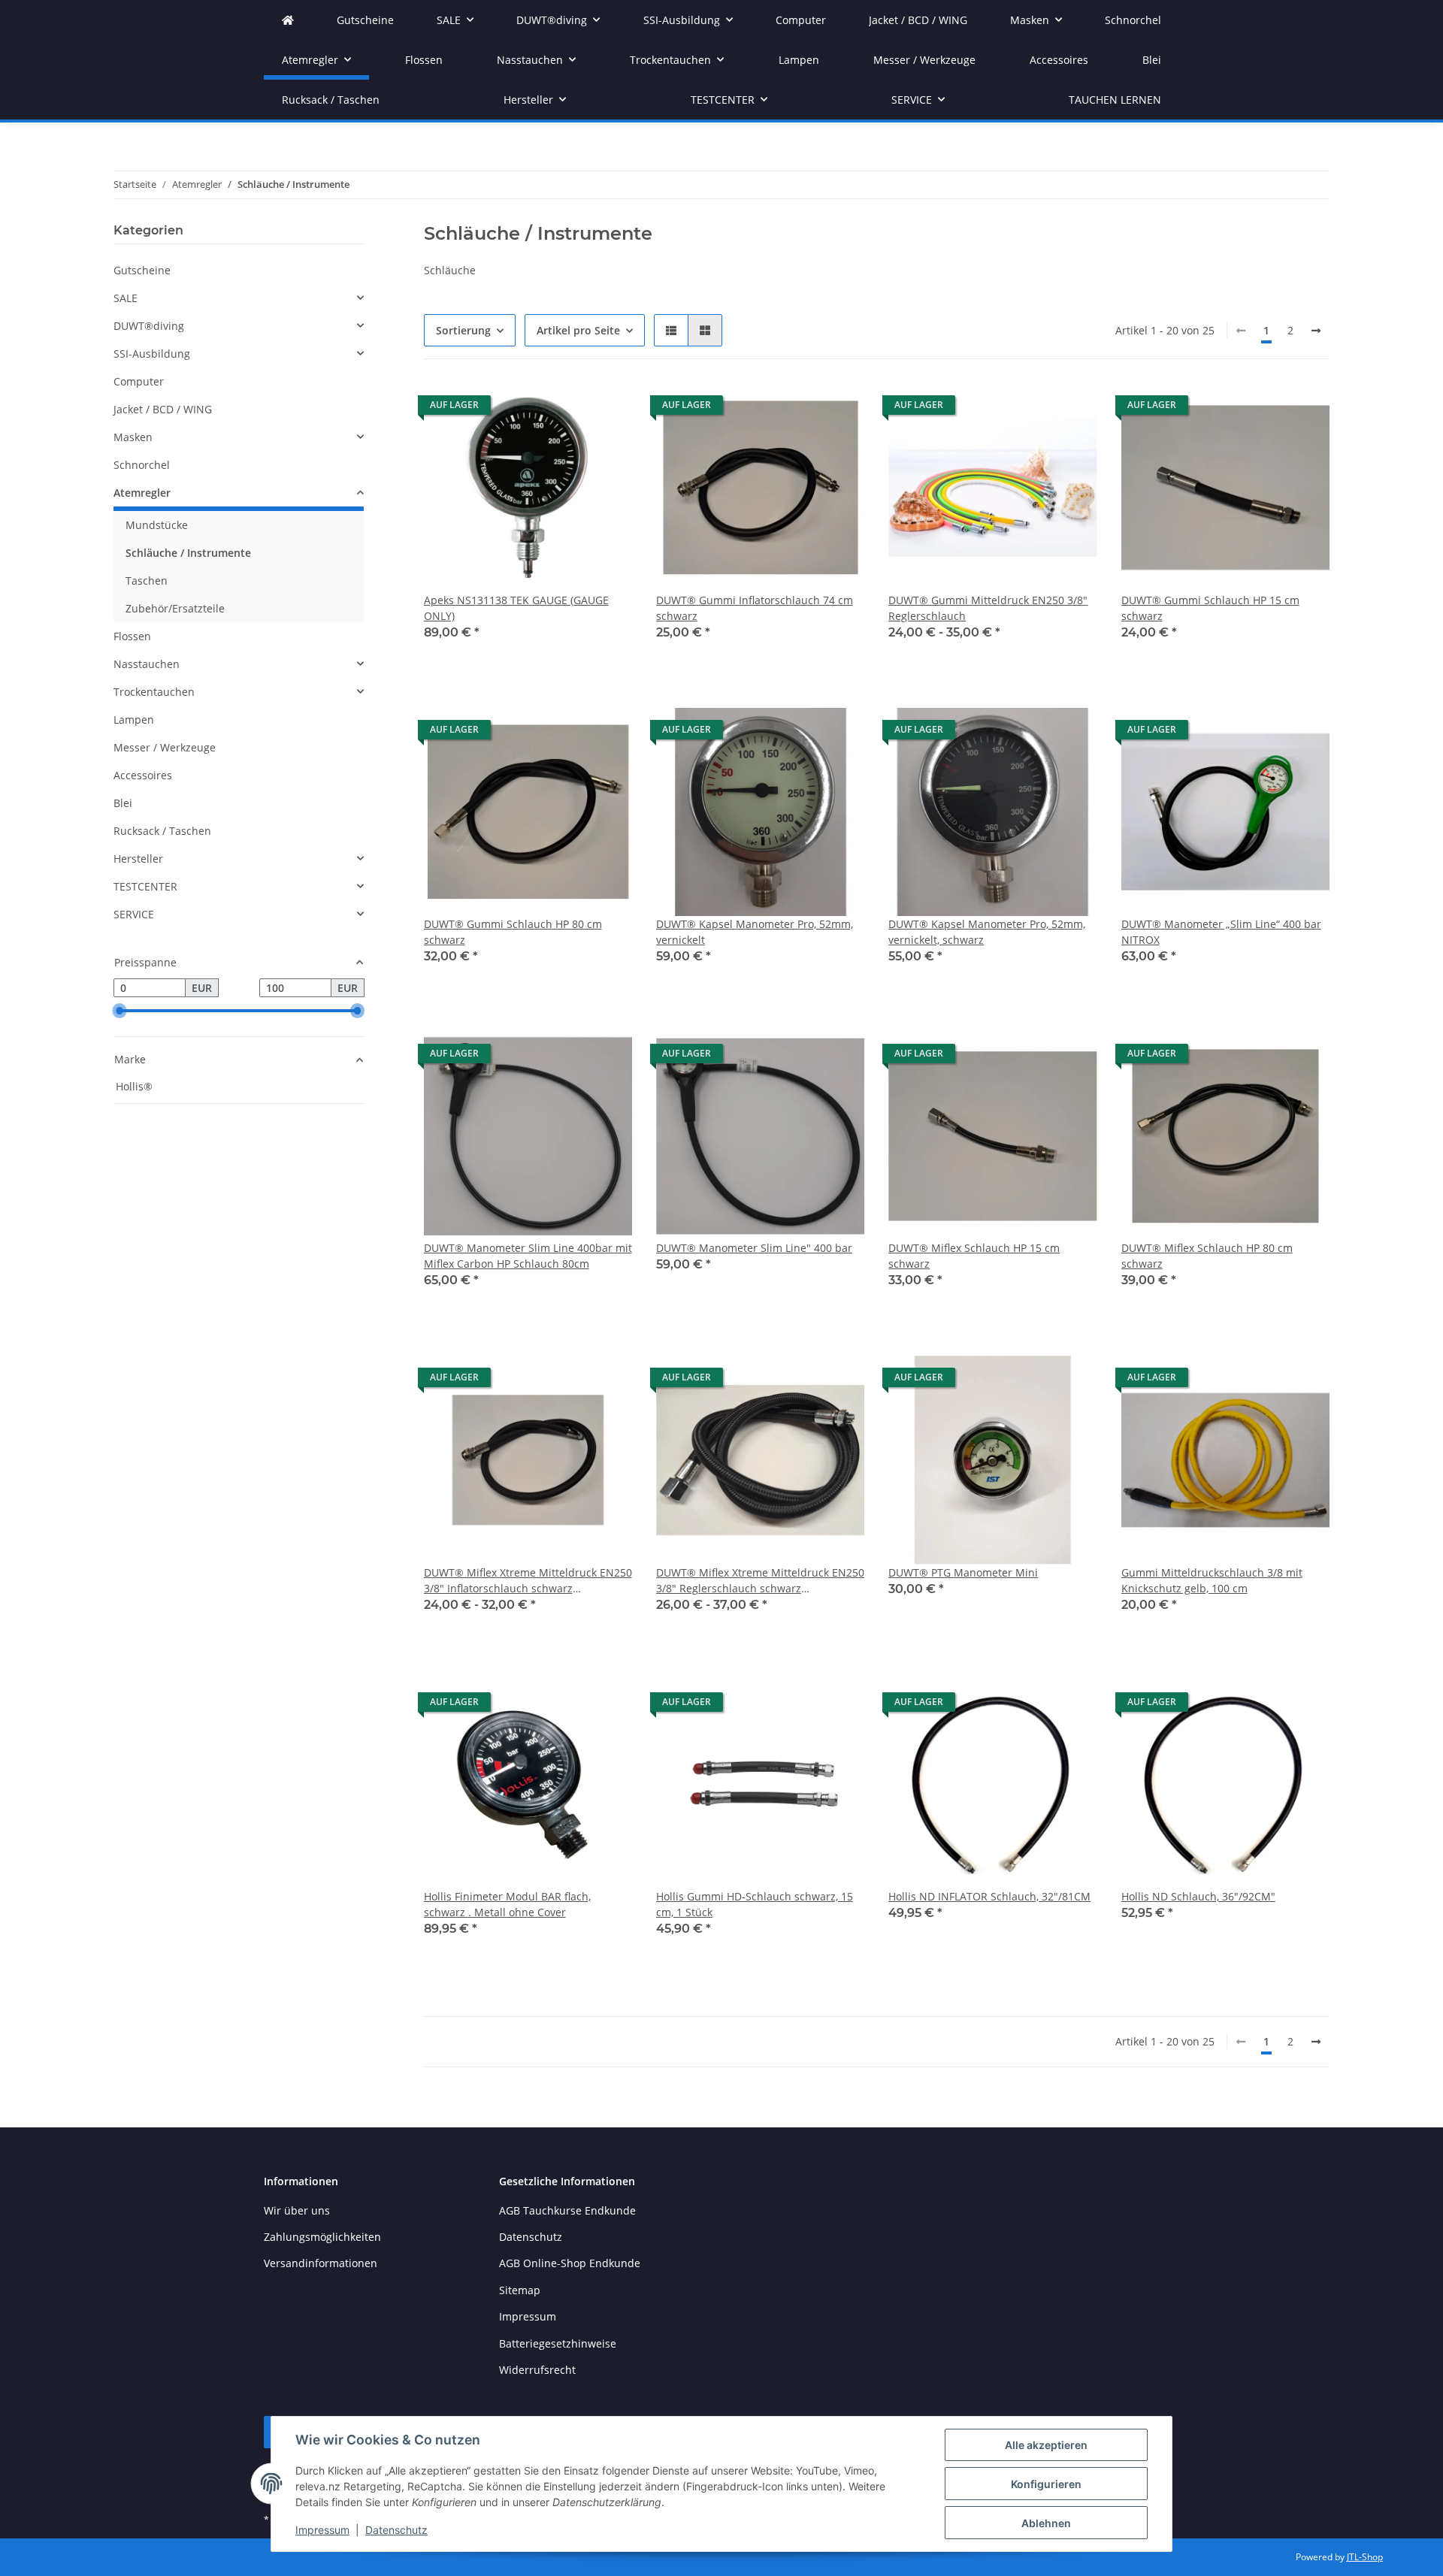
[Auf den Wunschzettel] (607, 409)
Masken (133, 437)
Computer (139, 381)
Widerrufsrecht (537, 2370)
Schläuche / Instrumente (188, 553)
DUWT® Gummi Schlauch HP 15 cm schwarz (1210, 608)
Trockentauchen (154, 692)
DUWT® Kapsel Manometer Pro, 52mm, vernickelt (755, 932)
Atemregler (142, 493)
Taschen (147, 581)
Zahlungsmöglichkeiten (322, 2237)
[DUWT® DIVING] (288, 20)
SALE (126, 298)
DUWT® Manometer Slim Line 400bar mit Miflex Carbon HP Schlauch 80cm (528, 1256)
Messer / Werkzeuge (165, 747)
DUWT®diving (149, 326)
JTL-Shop (1365, 2557)
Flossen (132, 636)
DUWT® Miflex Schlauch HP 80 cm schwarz (1207, 1256)
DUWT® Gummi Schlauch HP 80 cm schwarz (513, 932)
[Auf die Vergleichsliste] (567, 409)
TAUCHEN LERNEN (1115, 100)
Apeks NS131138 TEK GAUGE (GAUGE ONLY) (516, 608)
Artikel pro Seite (578, 330)
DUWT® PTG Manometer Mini (963, 1572)
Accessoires (143, 775)
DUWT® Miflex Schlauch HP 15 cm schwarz (974, 1256)
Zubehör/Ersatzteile (175, 608)
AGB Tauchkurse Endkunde (567, 2210)
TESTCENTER (145, 886)
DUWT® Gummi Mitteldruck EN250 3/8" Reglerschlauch (988, 608)
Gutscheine (142, 270)
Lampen (134, 720)
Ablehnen (1046, 2523)
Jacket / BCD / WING (163, 409)
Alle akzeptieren (1046, 2445)
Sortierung (463, 330)
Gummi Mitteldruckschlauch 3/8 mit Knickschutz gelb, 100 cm (1212, 1580)
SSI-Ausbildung (152, 354)
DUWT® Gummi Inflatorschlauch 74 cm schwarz (755, 608)
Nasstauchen (147, 664)
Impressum (322, 2530)
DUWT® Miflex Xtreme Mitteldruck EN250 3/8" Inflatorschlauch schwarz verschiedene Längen (528, 1581)
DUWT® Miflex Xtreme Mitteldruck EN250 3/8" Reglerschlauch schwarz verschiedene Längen (760, 1581)
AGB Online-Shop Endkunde (570, 2263)
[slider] (119, 1011)
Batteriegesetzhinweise (558, 2343)
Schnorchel (142, 465)
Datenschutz (396, 2530)
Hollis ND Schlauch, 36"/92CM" (1198, 1896)
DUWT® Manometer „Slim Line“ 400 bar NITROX (1221, 932)
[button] (671, 330)
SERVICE (134, 914)
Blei (123, 803)
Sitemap (520, 2290)
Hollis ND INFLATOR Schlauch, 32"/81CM (989, 1896)
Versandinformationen (321, 2263)
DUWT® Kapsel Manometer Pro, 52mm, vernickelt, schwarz (987, 932)
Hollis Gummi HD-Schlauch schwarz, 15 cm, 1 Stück (755, 1904)
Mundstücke (157, 525)
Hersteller (138, 859)
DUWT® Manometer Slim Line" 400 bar (754, 1248)
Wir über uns (297, 2210)
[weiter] (1316, 331)
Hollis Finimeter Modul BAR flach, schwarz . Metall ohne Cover (507, 1904)
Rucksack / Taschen (162, 831)
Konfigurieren (1046, 2484)
